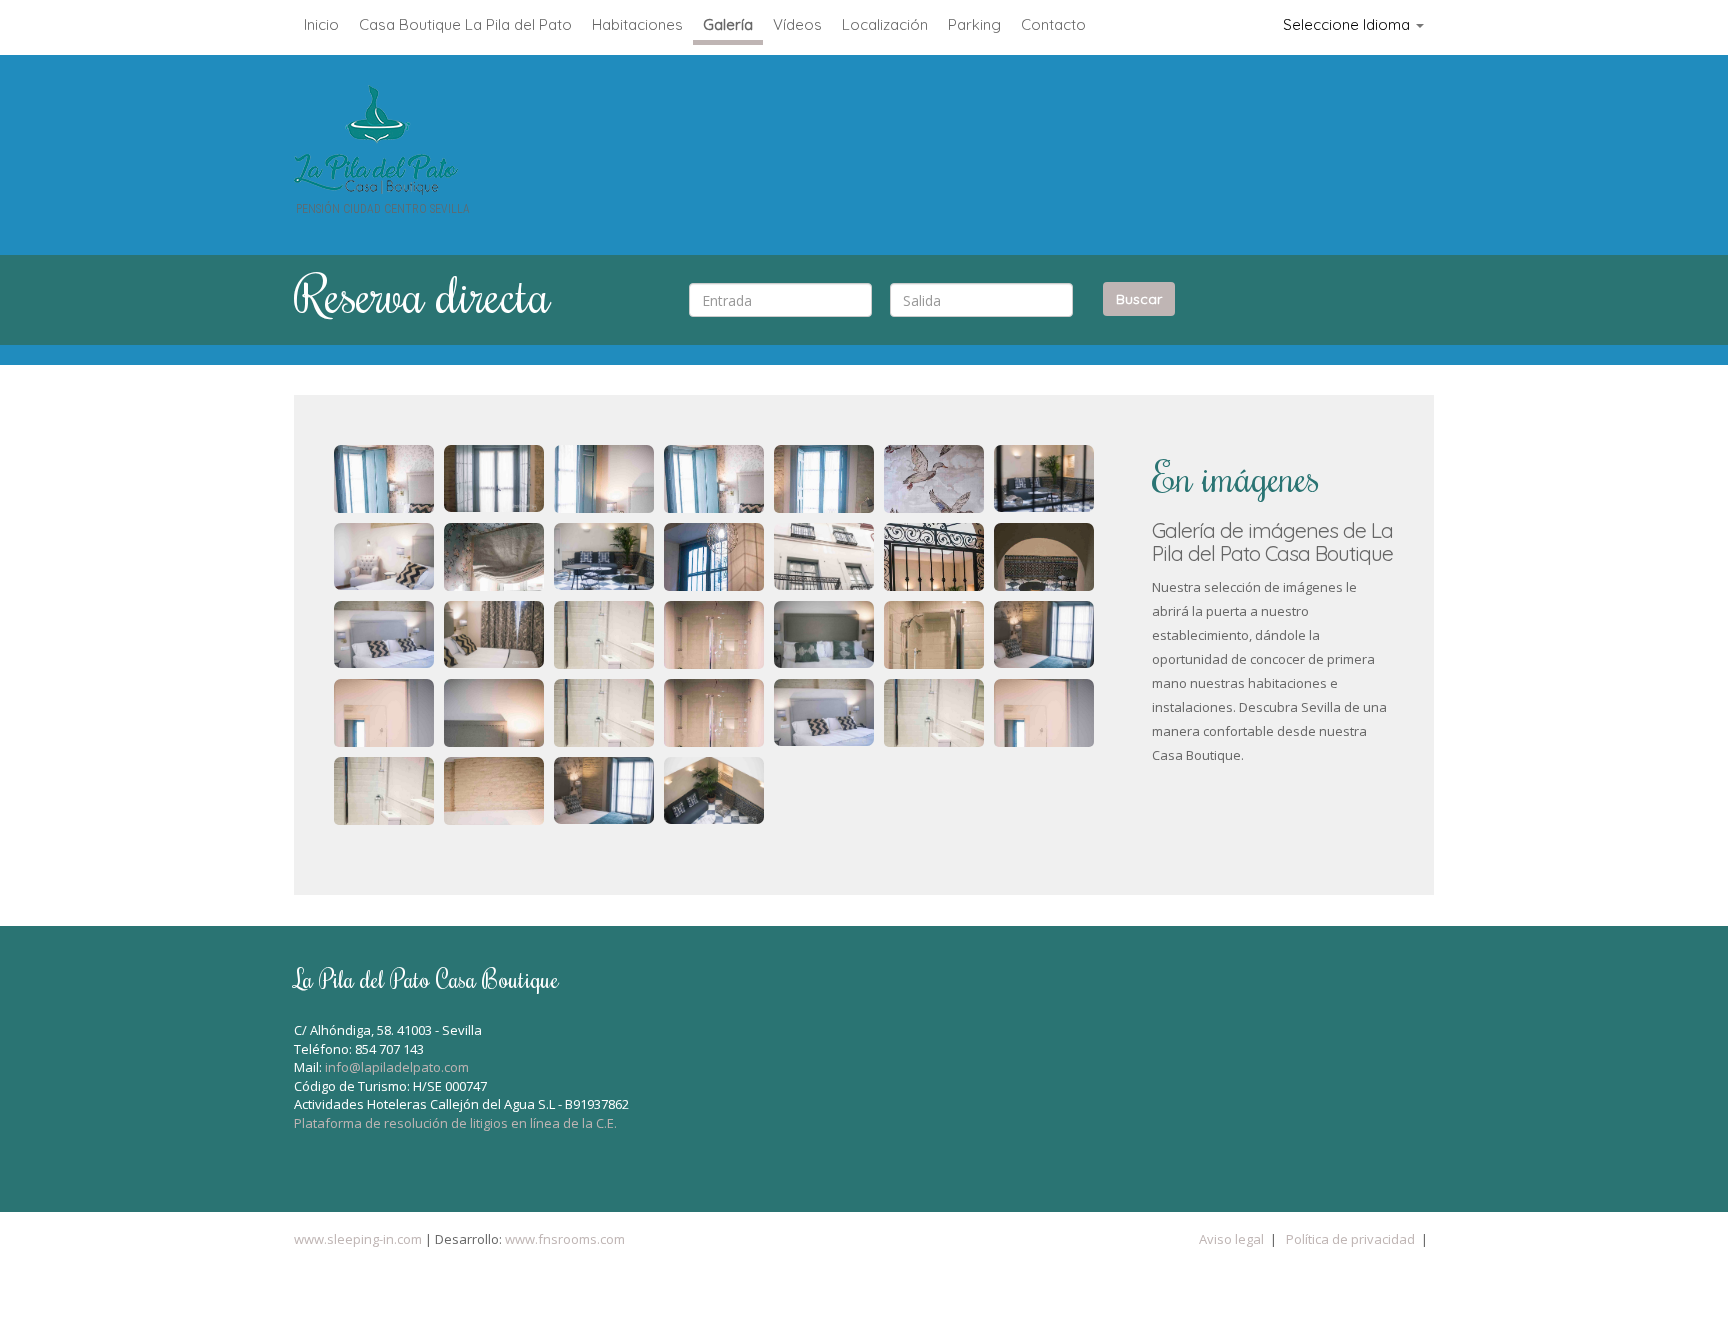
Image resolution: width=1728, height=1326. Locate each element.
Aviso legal (1231, 1239)
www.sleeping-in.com (358, 1239)
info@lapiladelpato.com (398, 1067)
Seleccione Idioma (1348, 24)
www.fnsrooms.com (563, 1239)
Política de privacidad (1350, 1239)
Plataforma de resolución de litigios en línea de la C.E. (455, 1123)
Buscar (1139, 299)
